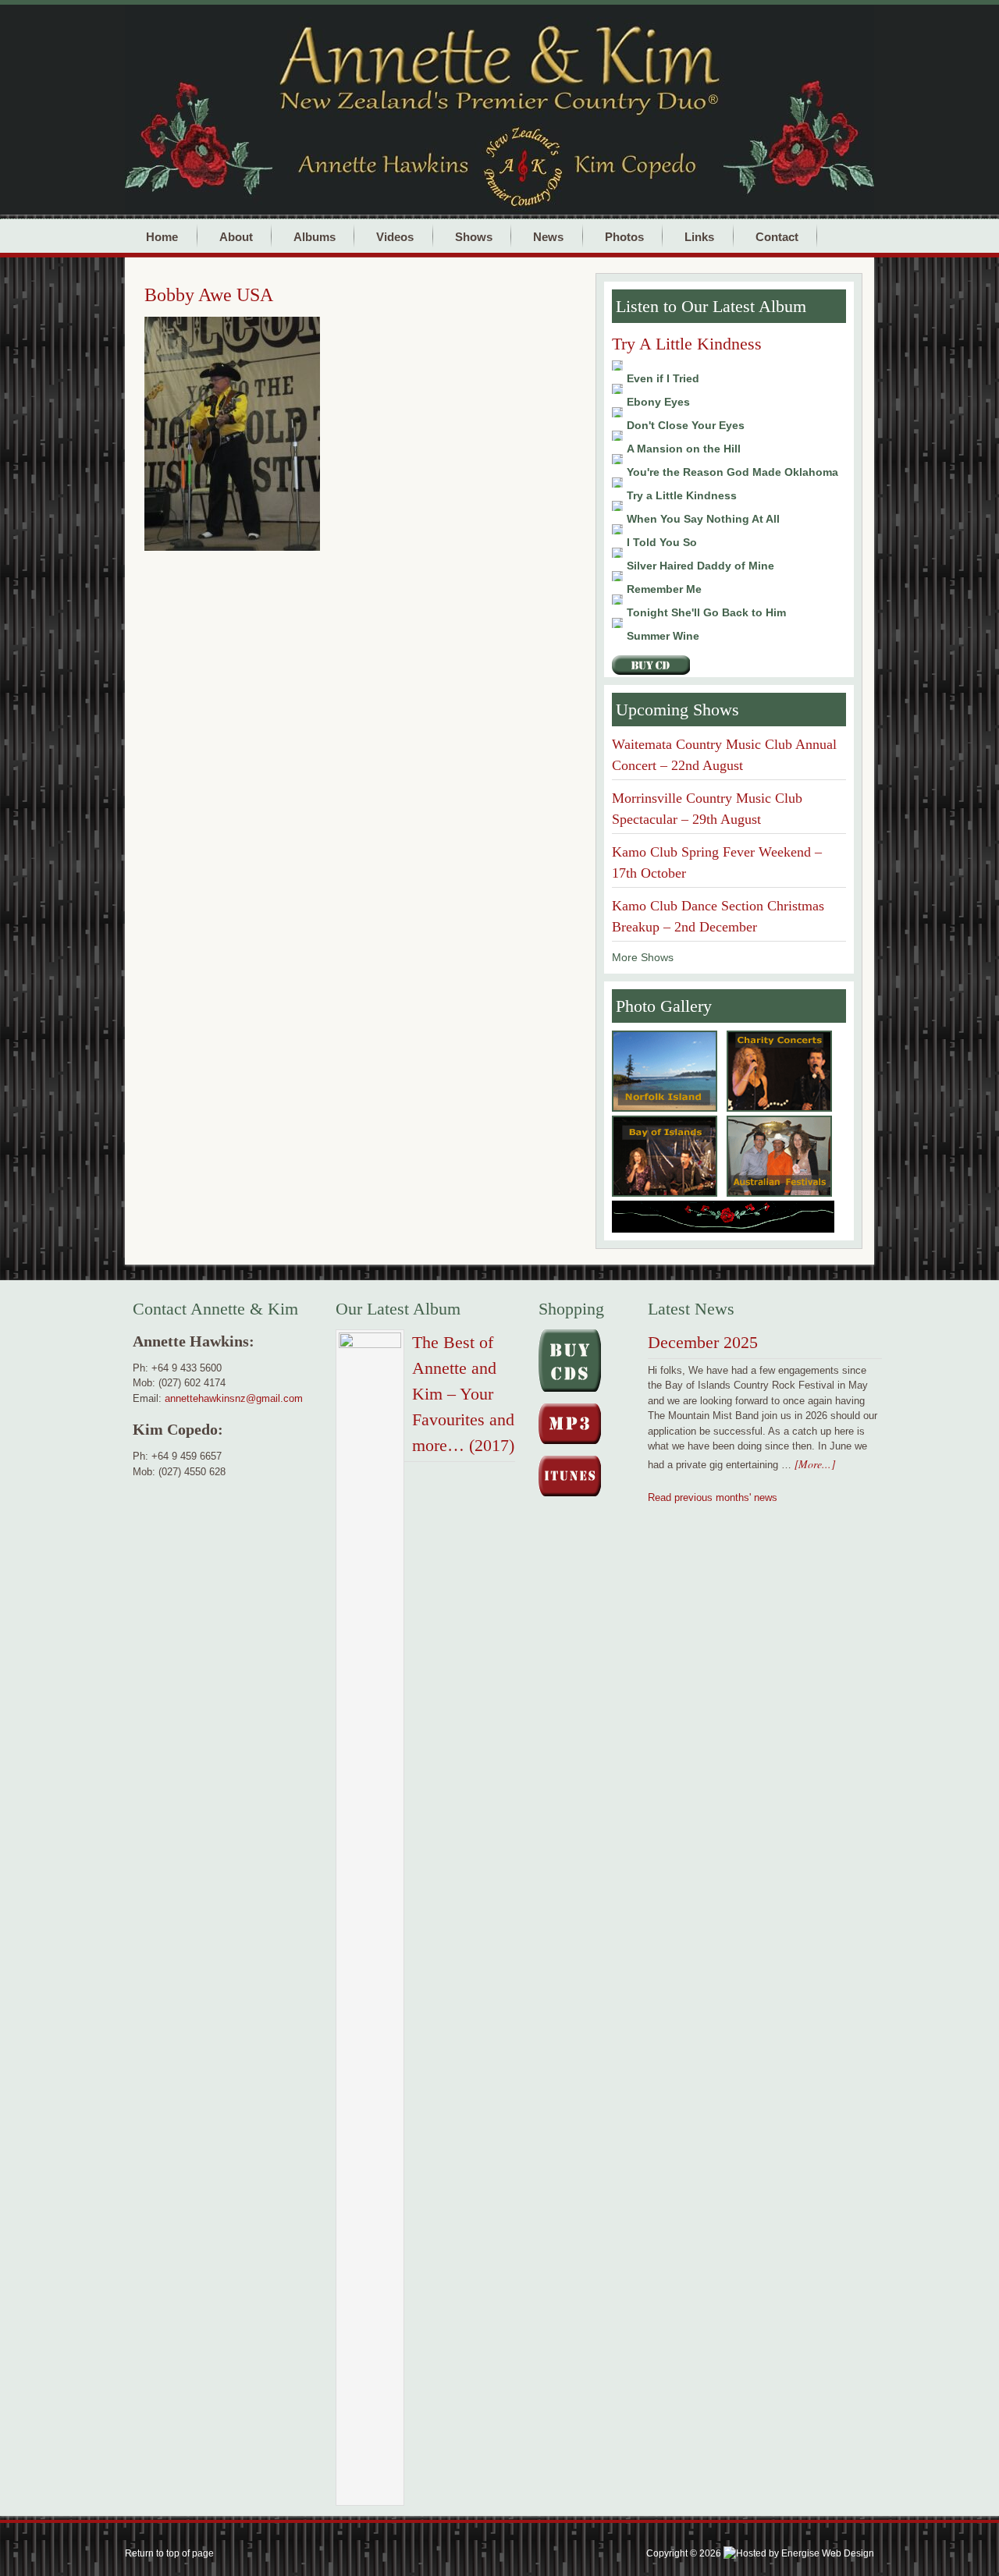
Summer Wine (663, 636)
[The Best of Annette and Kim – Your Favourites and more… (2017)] (370, 1921)
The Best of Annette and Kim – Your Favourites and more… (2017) (463, 1394)
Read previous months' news (713, 1497)
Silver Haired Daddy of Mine (700, 566)
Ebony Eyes (658, 402)
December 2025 (703, 1342)
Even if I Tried (663, 378)
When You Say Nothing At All (703, 519)
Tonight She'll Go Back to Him (706, 612)
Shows (467, 236)
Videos (395, 237)
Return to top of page (169, 2553)
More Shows (643, 957)
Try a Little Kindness (682, 495)
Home (162, 237)
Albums (308, 236)
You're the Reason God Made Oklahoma (732, 472)
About (229, 236)
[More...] (815, 1464)
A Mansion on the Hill (684, 449)
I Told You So (662, 542)
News (548, 237)
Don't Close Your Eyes (686, 425)
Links (699, 237)
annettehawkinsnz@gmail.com (234, 1398)
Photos (618, 236)
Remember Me (664, 589)
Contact (770, 236)
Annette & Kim (546, 55)
